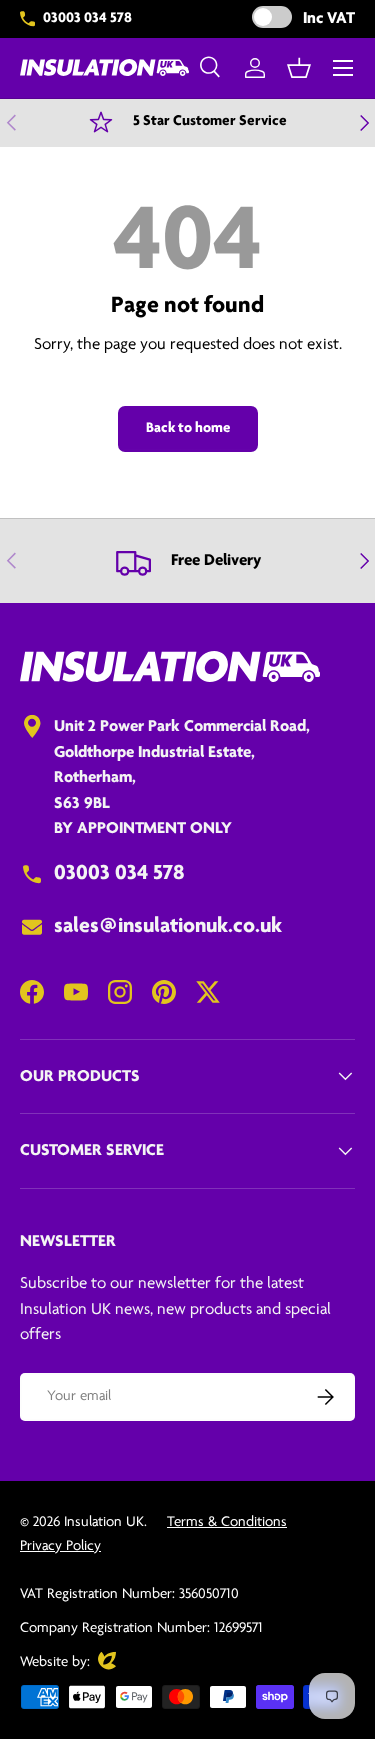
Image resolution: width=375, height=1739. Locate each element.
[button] (299, 68)
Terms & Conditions (227, 1522)
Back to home (188, 428)
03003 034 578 (87, 18)
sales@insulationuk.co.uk (168, 926)
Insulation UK (104, 1522)
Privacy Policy (60, 1546)
